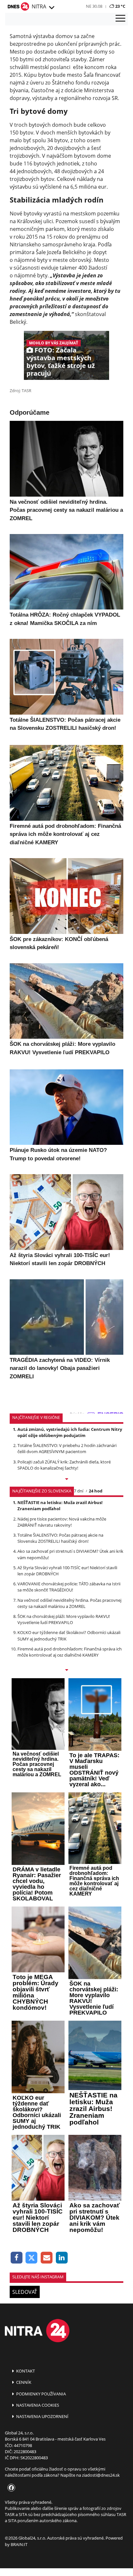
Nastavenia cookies (37, 2405)
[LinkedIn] (62, 2258)
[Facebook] (17, 2258)
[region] (51, 8)
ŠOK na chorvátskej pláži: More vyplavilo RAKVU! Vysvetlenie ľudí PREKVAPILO (64, 1619)
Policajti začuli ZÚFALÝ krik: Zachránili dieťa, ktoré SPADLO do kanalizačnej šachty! (64, 1465)
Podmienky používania (41, 2394)
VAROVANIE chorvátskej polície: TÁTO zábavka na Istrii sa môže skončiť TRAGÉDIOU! (69, 1587)
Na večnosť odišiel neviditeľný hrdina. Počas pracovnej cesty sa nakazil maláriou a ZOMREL (69, 1603)
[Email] (47, 2258)
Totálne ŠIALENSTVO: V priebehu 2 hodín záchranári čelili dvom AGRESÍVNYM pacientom (67, 1448)
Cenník (23, 2382)
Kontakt (25, 2371)
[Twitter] (32, 2258)
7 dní (79, 1491)
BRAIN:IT (19, 2544)
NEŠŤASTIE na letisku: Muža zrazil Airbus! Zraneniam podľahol (60, 1506)
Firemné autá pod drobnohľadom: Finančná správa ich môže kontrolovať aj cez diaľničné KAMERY (70, 1652)
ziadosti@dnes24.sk (101, 2475)
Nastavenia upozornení (42, 2416)
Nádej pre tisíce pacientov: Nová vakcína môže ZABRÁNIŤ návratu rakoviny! (62, 1522)
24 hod (96, 1491)
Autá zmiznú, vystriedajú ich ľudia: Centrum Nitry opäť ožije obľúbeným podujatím (70, 1432)
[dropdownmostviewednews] (66, 1480)
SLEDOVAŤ (25, 2292)
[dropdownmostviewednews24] (66, 1670)
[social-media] (10, 2488)
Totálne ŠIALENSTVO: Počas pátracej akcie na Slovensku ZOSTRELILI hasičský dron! (60, 1538)
